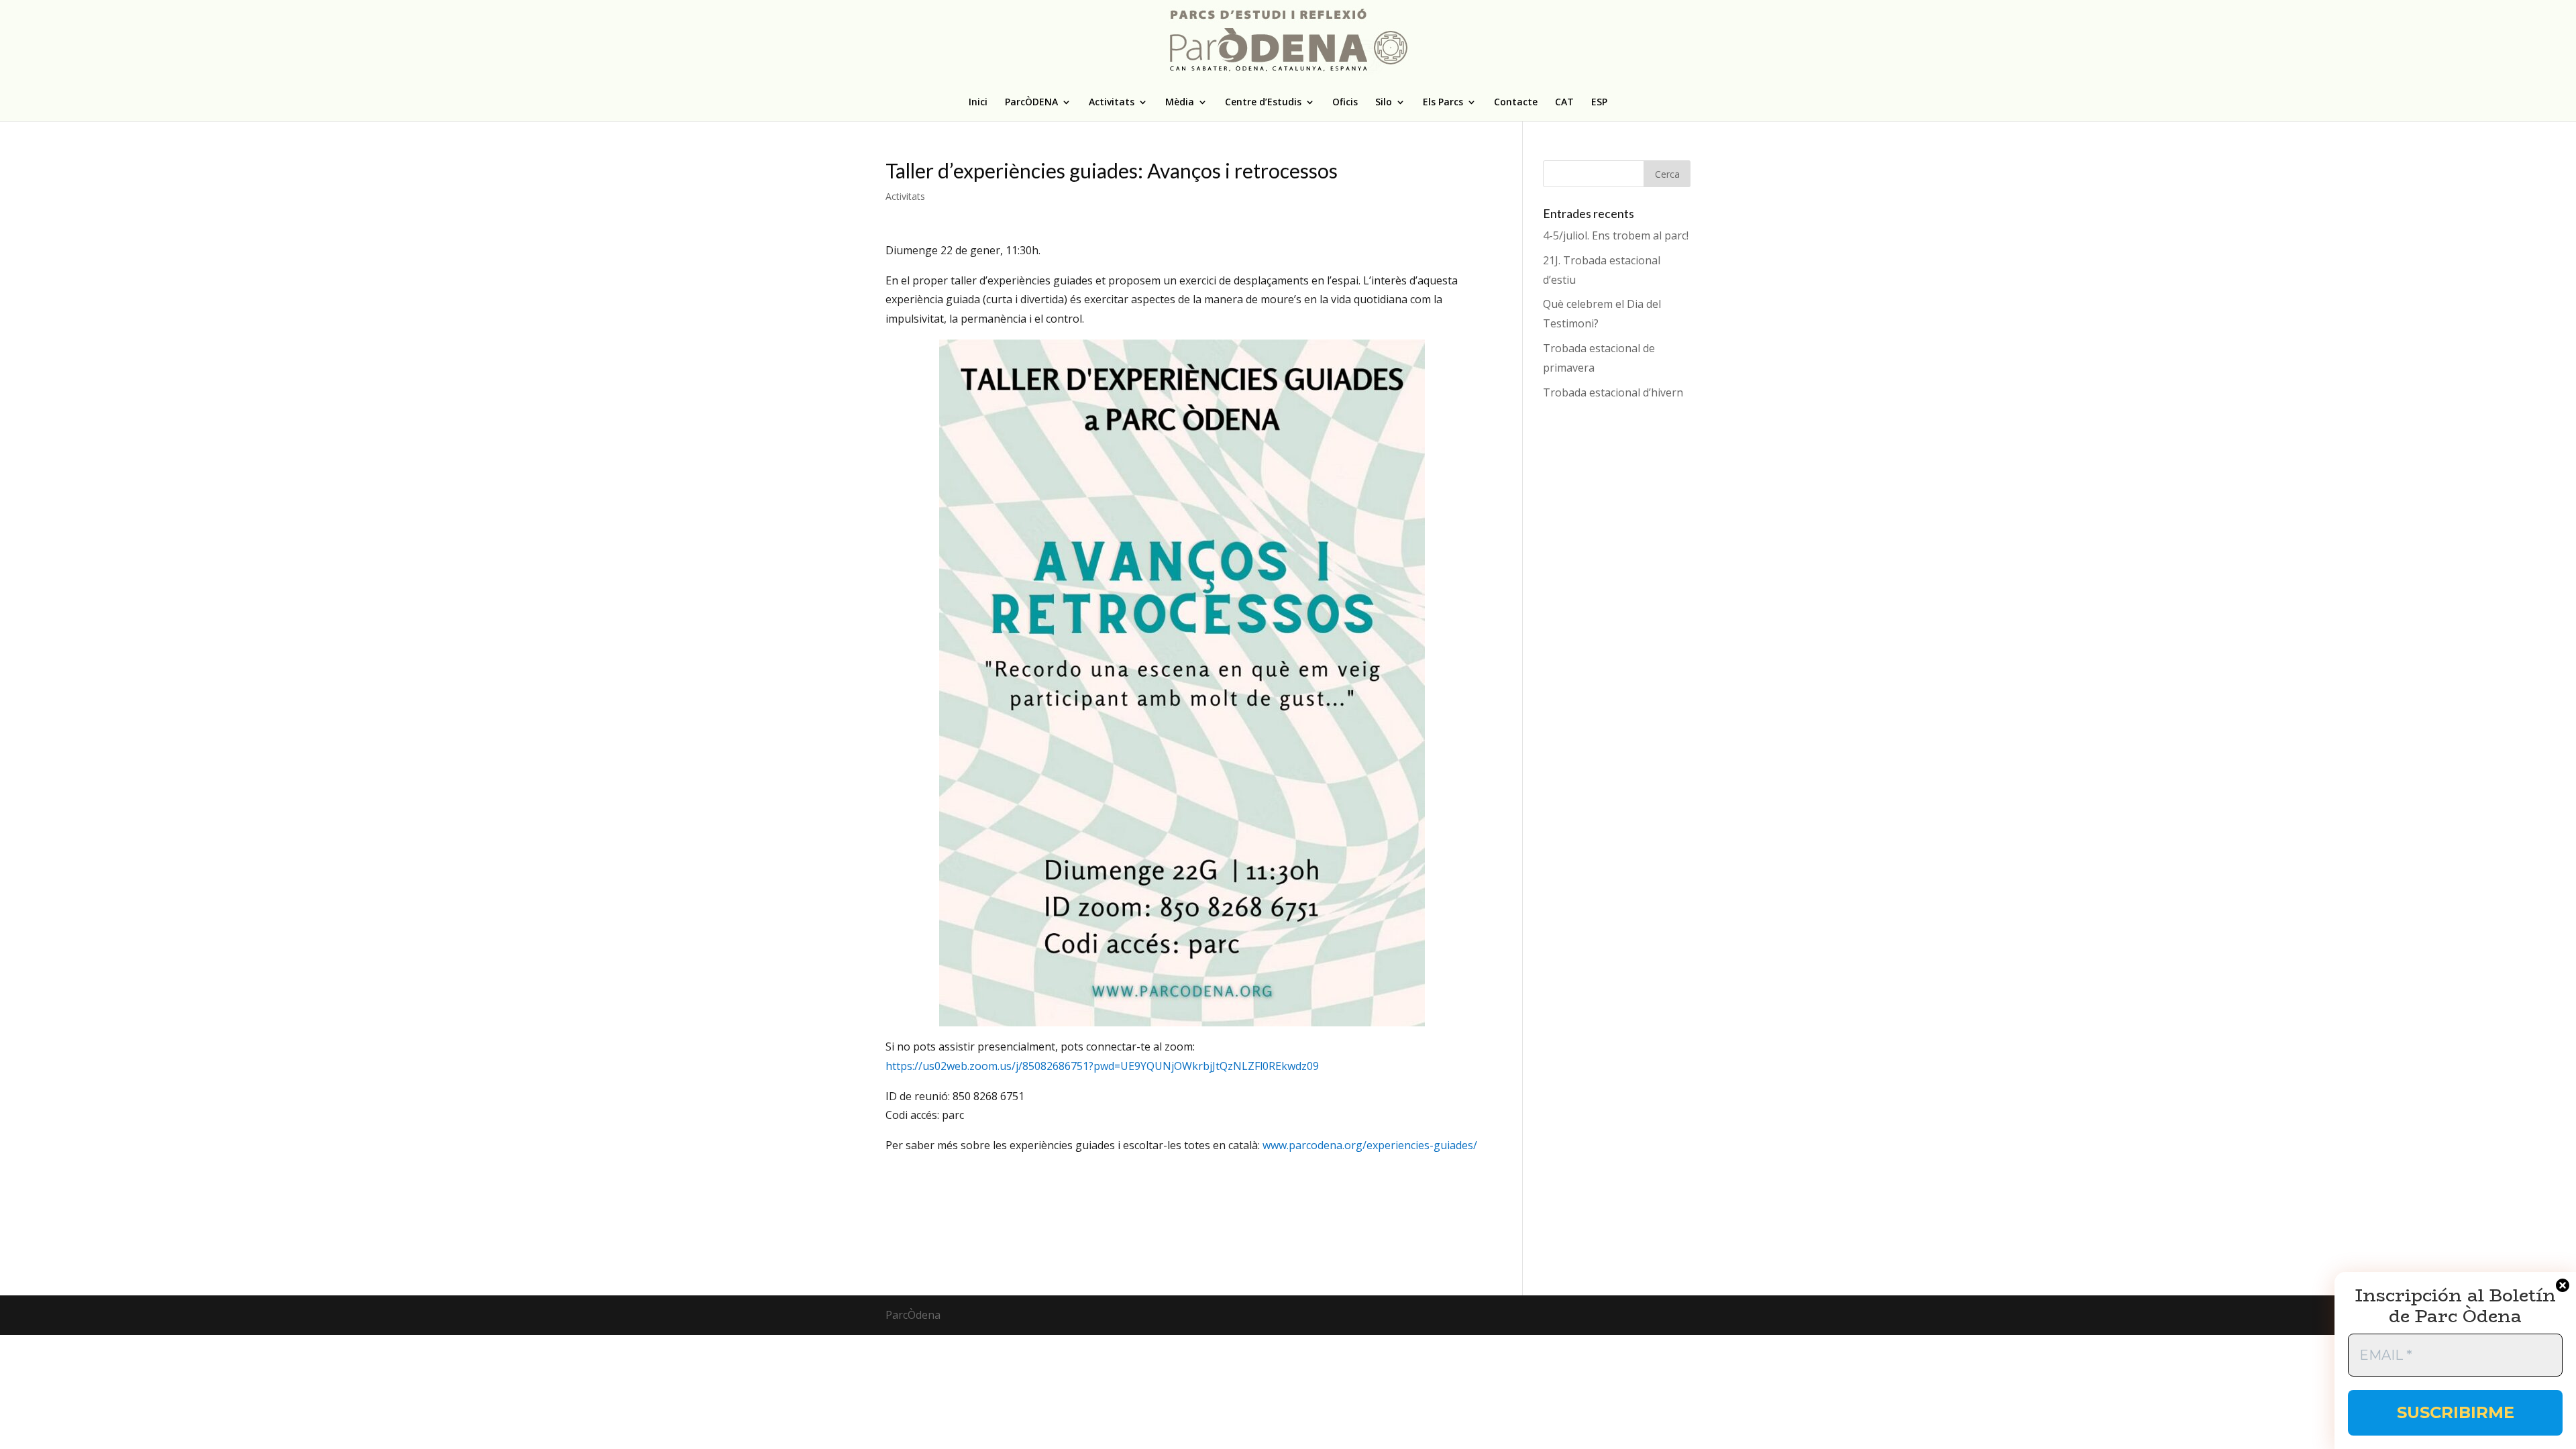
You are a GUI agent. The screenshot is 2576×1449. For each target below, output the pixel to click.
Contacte (1516, 103)
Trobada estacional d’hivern (1613, 392)
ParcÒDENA (1031, 103)
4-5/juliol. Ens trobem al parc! (1616, 235)
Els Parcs (1443, 103)
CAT (1564, 103)
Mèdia (1180, 103)
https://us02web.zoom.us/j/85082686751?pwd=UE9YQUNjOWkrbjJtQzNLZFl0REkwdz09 (1102, 1066)
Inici (978, 103)
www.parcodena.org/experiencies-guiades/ (1370, 1145)
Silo (1384, 103)
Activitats (1112, 103)
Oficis (1345, 103)
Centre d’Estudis (1263, 103)
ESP (1599, 103)
